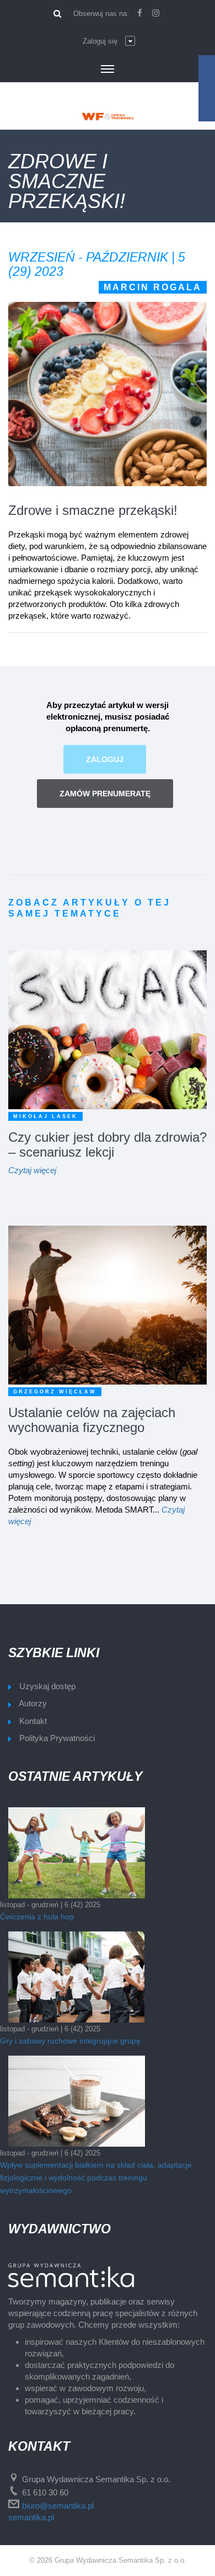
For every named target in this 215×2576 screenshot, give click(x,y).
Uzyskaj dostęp (47, 1686)
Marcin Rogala (153, 287)
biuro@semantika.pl (58, 2506)
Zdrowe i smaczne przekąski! (93, 510)
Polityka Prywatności (57, 1738)
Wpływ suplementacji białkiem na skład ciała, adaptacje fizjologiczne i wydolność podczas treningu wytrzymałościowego (96, 2178)
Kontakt (33, 1721)
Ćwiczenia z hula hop (37, 1917)
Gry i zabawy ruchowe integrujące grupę (70, 2041)
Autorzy (33, 1703)
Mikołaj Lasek (45, 1116)
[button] (109, 41)
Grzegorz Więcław (55, 1392)
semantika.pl (31, 2517)
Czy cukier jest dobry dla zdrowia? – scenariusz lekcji (108, 1145)
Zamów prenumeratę (105, 794)
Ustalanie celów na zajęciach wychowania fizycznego (92, 1420)
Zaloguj (105, 759)
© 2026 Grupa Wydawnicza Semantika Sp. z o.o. (108, 2560)
